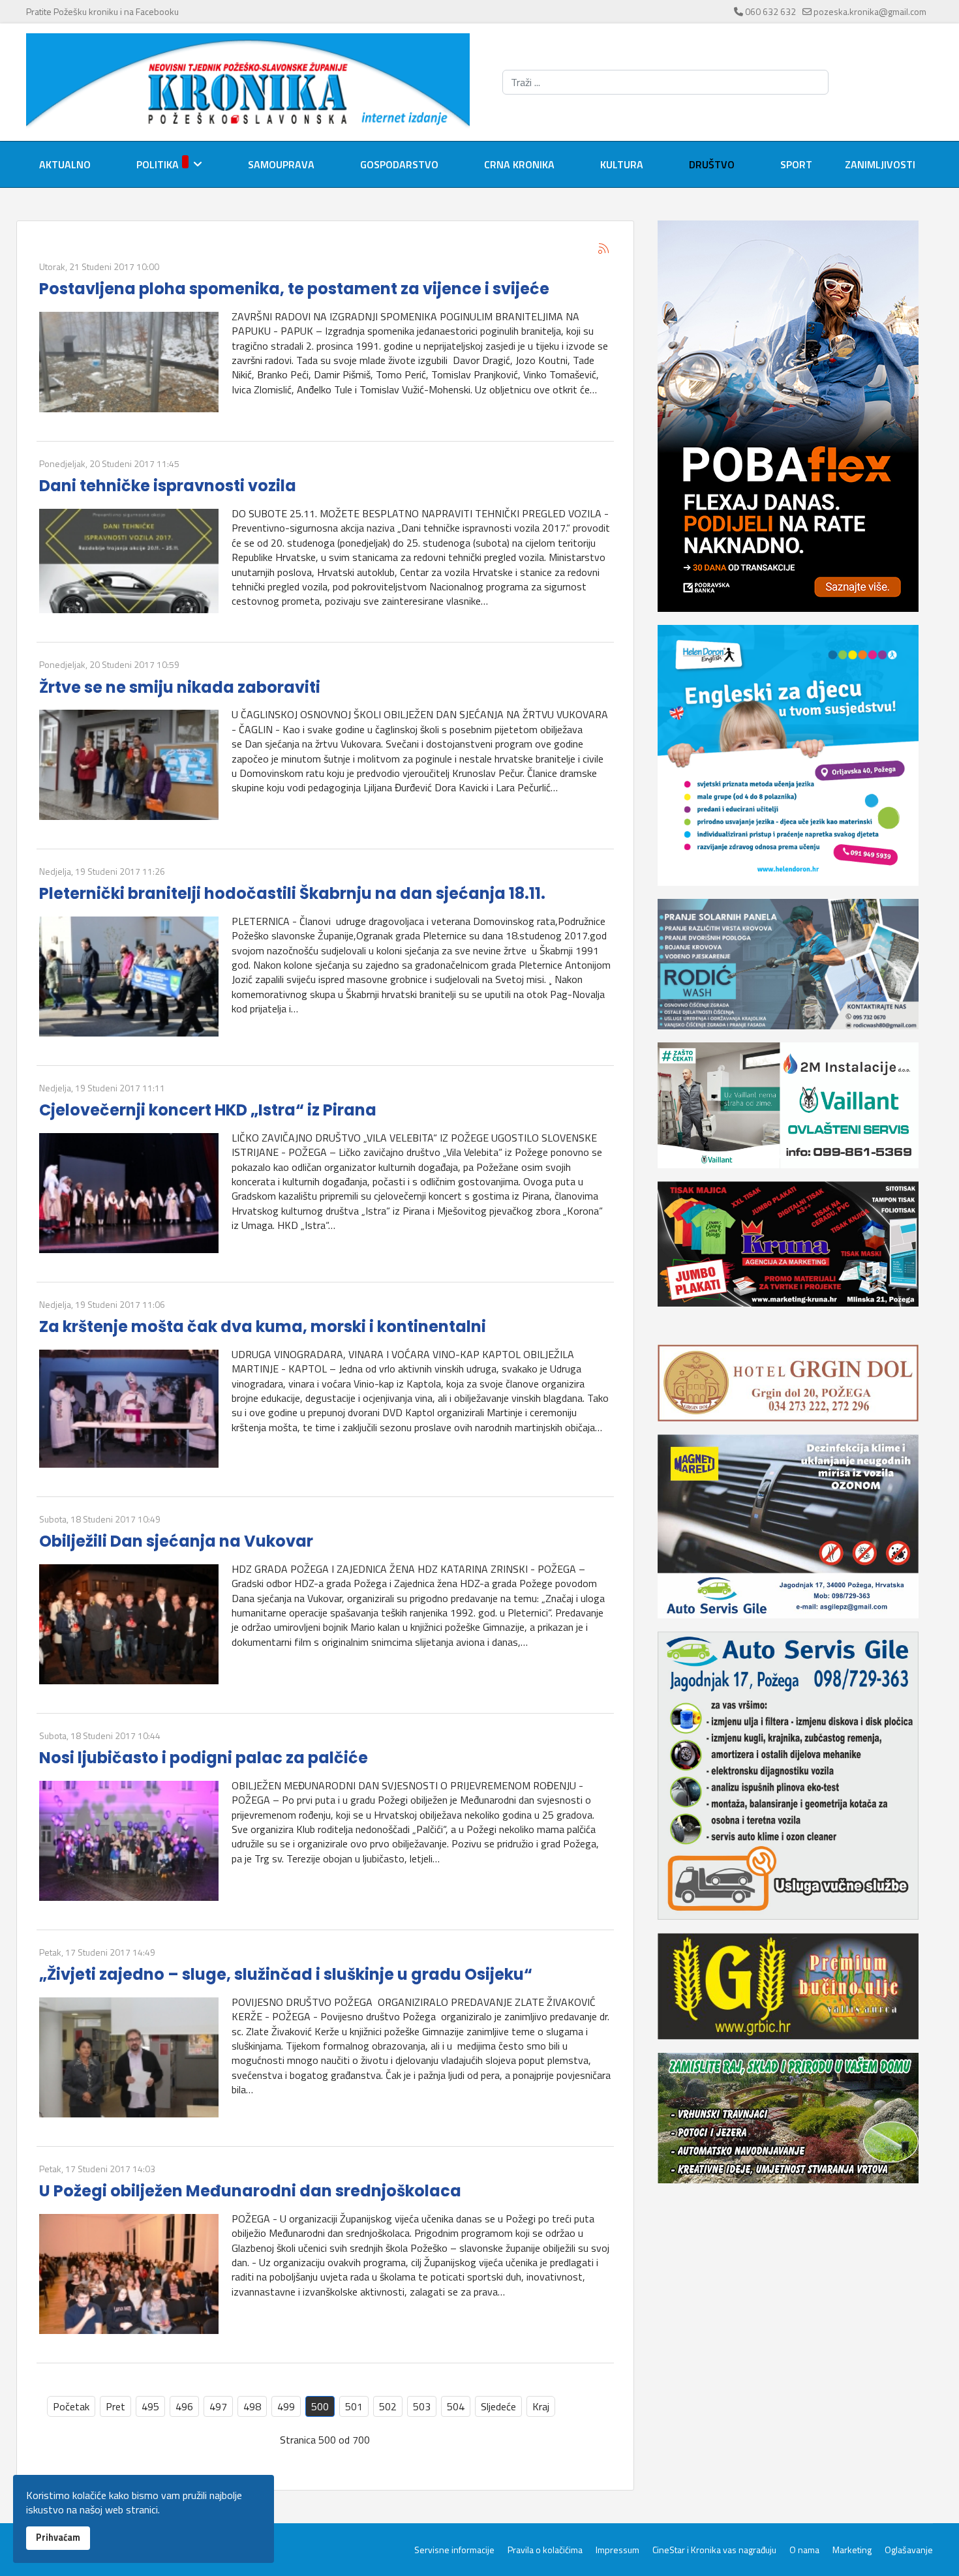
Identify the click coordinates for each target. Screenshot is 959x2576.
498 (252, 2406)
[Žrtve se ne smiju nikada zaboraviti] (129, 765)
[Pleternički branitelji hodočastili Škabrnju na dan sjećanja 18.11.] (129, 977)
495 (150, 2406)
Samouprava (281, 164)
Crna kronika (519, 164)
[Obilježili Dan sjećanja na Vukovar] (129, 1624)
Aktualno (65, 164)
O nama (804, 2550)
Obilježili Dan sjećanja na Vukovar (176, 1541)
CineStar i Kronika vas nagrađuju (714, 2550)
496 (184, 2406)
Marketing (852, 2550)
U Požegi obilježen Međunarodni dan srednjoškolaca (250, 2191)
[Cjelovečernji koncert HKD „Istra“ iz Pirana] (129, 1193)
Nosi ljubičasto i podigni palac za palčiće (204, 1758)
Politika (158, 164)
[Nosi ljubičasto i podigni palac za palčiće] (129, 1841)
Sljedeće (498, 2406)
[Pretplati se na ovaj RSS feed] (603, 249)
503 (422, 2406)
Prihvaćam (58, 2538)
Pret (115, 2406)
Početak (71, 2406)
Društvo (712, 164)
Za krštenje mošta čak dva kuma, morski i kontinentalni (263, 1326)
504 (456, 2406)
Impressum (617, 2550)
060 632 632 (770, 11)
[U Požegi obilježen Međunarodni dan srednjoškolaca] (129, 2274)
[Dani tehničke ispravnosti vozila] (129, 561)
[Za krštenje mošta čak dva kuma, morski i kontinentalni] (129, 1409)
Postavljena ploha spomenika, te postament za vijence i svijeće (294, 289)
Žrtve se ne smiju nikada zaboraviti (180, 687)
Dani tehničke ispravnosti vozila (168, 486)
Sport (796, 164)
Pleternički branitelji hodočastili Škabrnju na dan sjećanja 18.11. (292, 893)
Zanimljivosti (880, 164)
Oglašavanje (909, 2550)
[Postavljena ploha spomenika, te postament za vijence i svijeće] (129, 362)
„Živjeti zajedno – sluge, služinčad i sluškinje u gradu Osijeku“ (286, 1974)
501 (354, 2406)
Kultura (622, 164)
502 (388, 2406)
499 (286, 2406)
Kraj (541, 2406)
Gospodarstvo (399, 164)
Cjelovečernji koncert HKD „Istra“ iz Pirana (208, 1110)
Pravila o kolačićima (545, 2550)
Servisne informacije (454, 2550)
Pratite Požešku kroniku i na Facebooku (102, 11)
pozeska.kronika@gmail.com (870, 11)
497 (218, 2406)
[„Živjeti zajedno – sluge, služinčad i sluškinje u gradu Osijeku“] (129, 2057)
